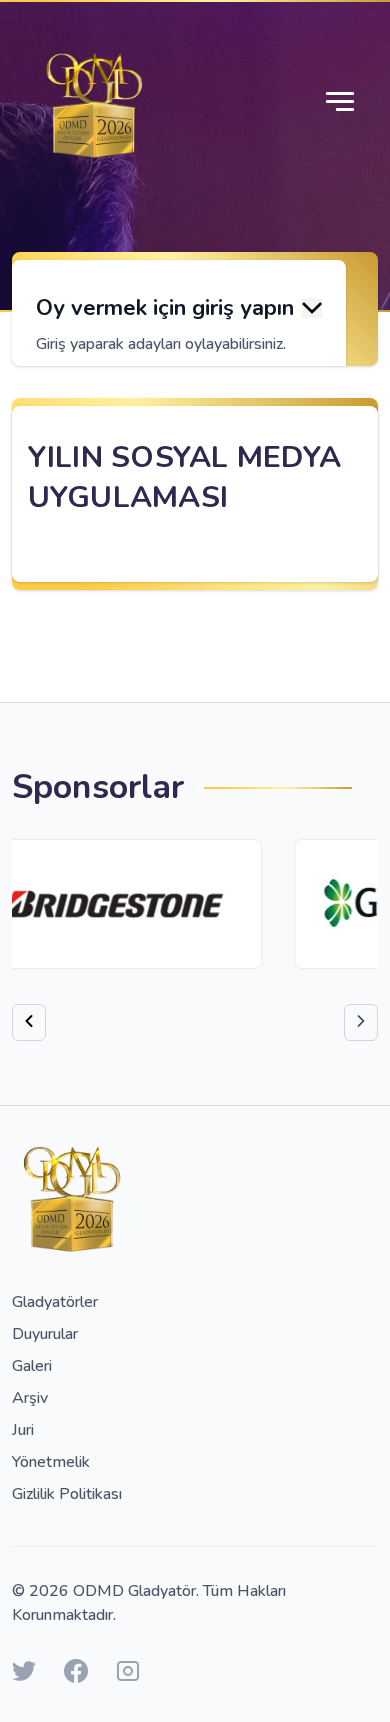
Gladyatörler (55, 1302)
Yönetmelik (51, 1462)
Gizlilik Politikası (67, 1494)
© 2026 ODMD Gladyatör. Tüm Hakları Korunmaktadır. (149, 1603)
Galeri (32, 1366)
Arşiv (30, 1398)
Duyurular (45, 1334)
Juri (23, 1430)
